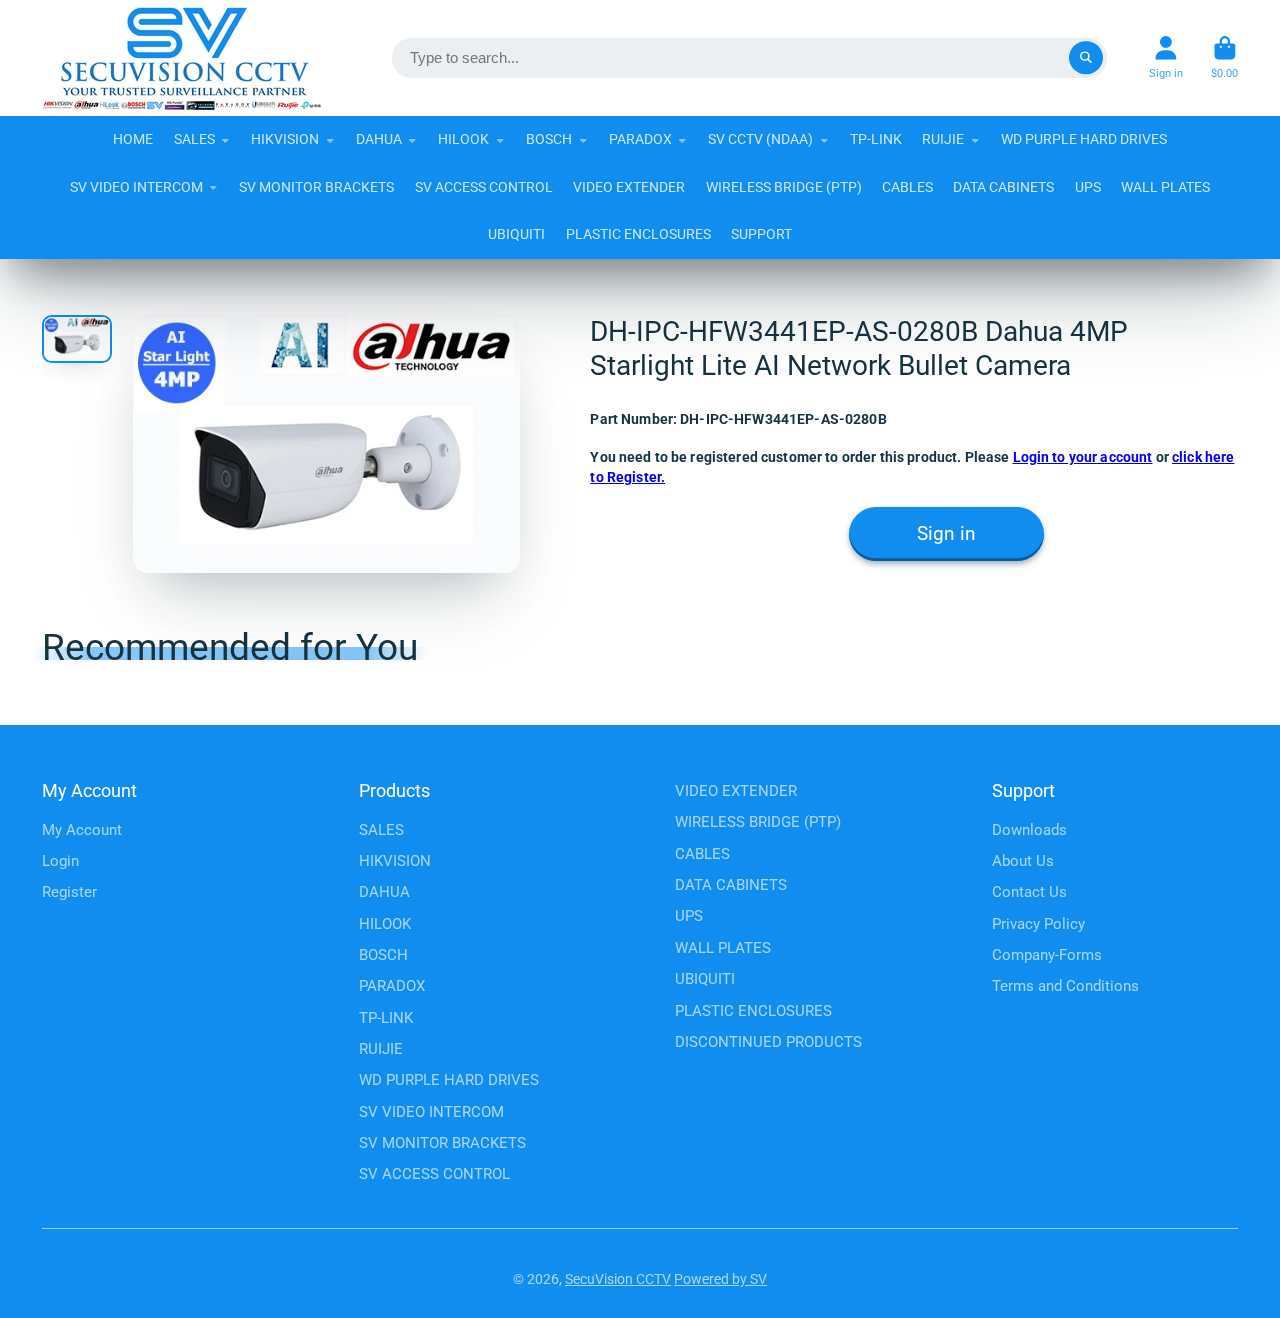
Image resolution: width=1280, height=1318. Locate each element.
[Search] (1086, 58)
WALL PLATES (1165, 187)
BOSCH (549, 139)
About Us (1023, 861)
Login (60, 861)
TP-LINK (876, 139)
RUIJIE (943, 139)
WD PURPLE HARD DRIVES (1084, 139)
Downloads (1029, 830)
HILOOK (463, 139)
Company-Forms (1047, 955)
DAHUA (379, 139)
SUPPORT (761, 234)
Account (1166, 57)
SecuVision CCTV (618, 1279)
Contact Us (1029, 892)
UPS (1088, 187)
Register (69, 892)
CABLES (907, 187)
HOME (133, 139)
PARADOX (640, 139)
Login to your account (1083, 457)
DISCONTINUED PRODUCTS (768, 1042)
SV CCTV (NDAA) (760, 139)
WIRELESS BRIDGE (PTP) (784, 187)
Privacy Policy (1038, 924)
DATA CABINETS (1003, 187)
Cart (1224, 57)
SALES (194, 139)
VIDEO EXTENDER (629, 187)
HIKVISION (285, 139)
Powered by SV (720, 1279)
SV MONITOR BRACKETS (316, 187)
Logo (182, 58)
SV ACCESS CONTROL (484, 187)
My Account (82, 830)
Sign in (946, 534)
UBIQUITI (516, 234)
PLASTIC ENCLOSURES (638, 234)
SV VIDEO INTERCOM (136, 187)
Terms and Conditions (1065, 986)
